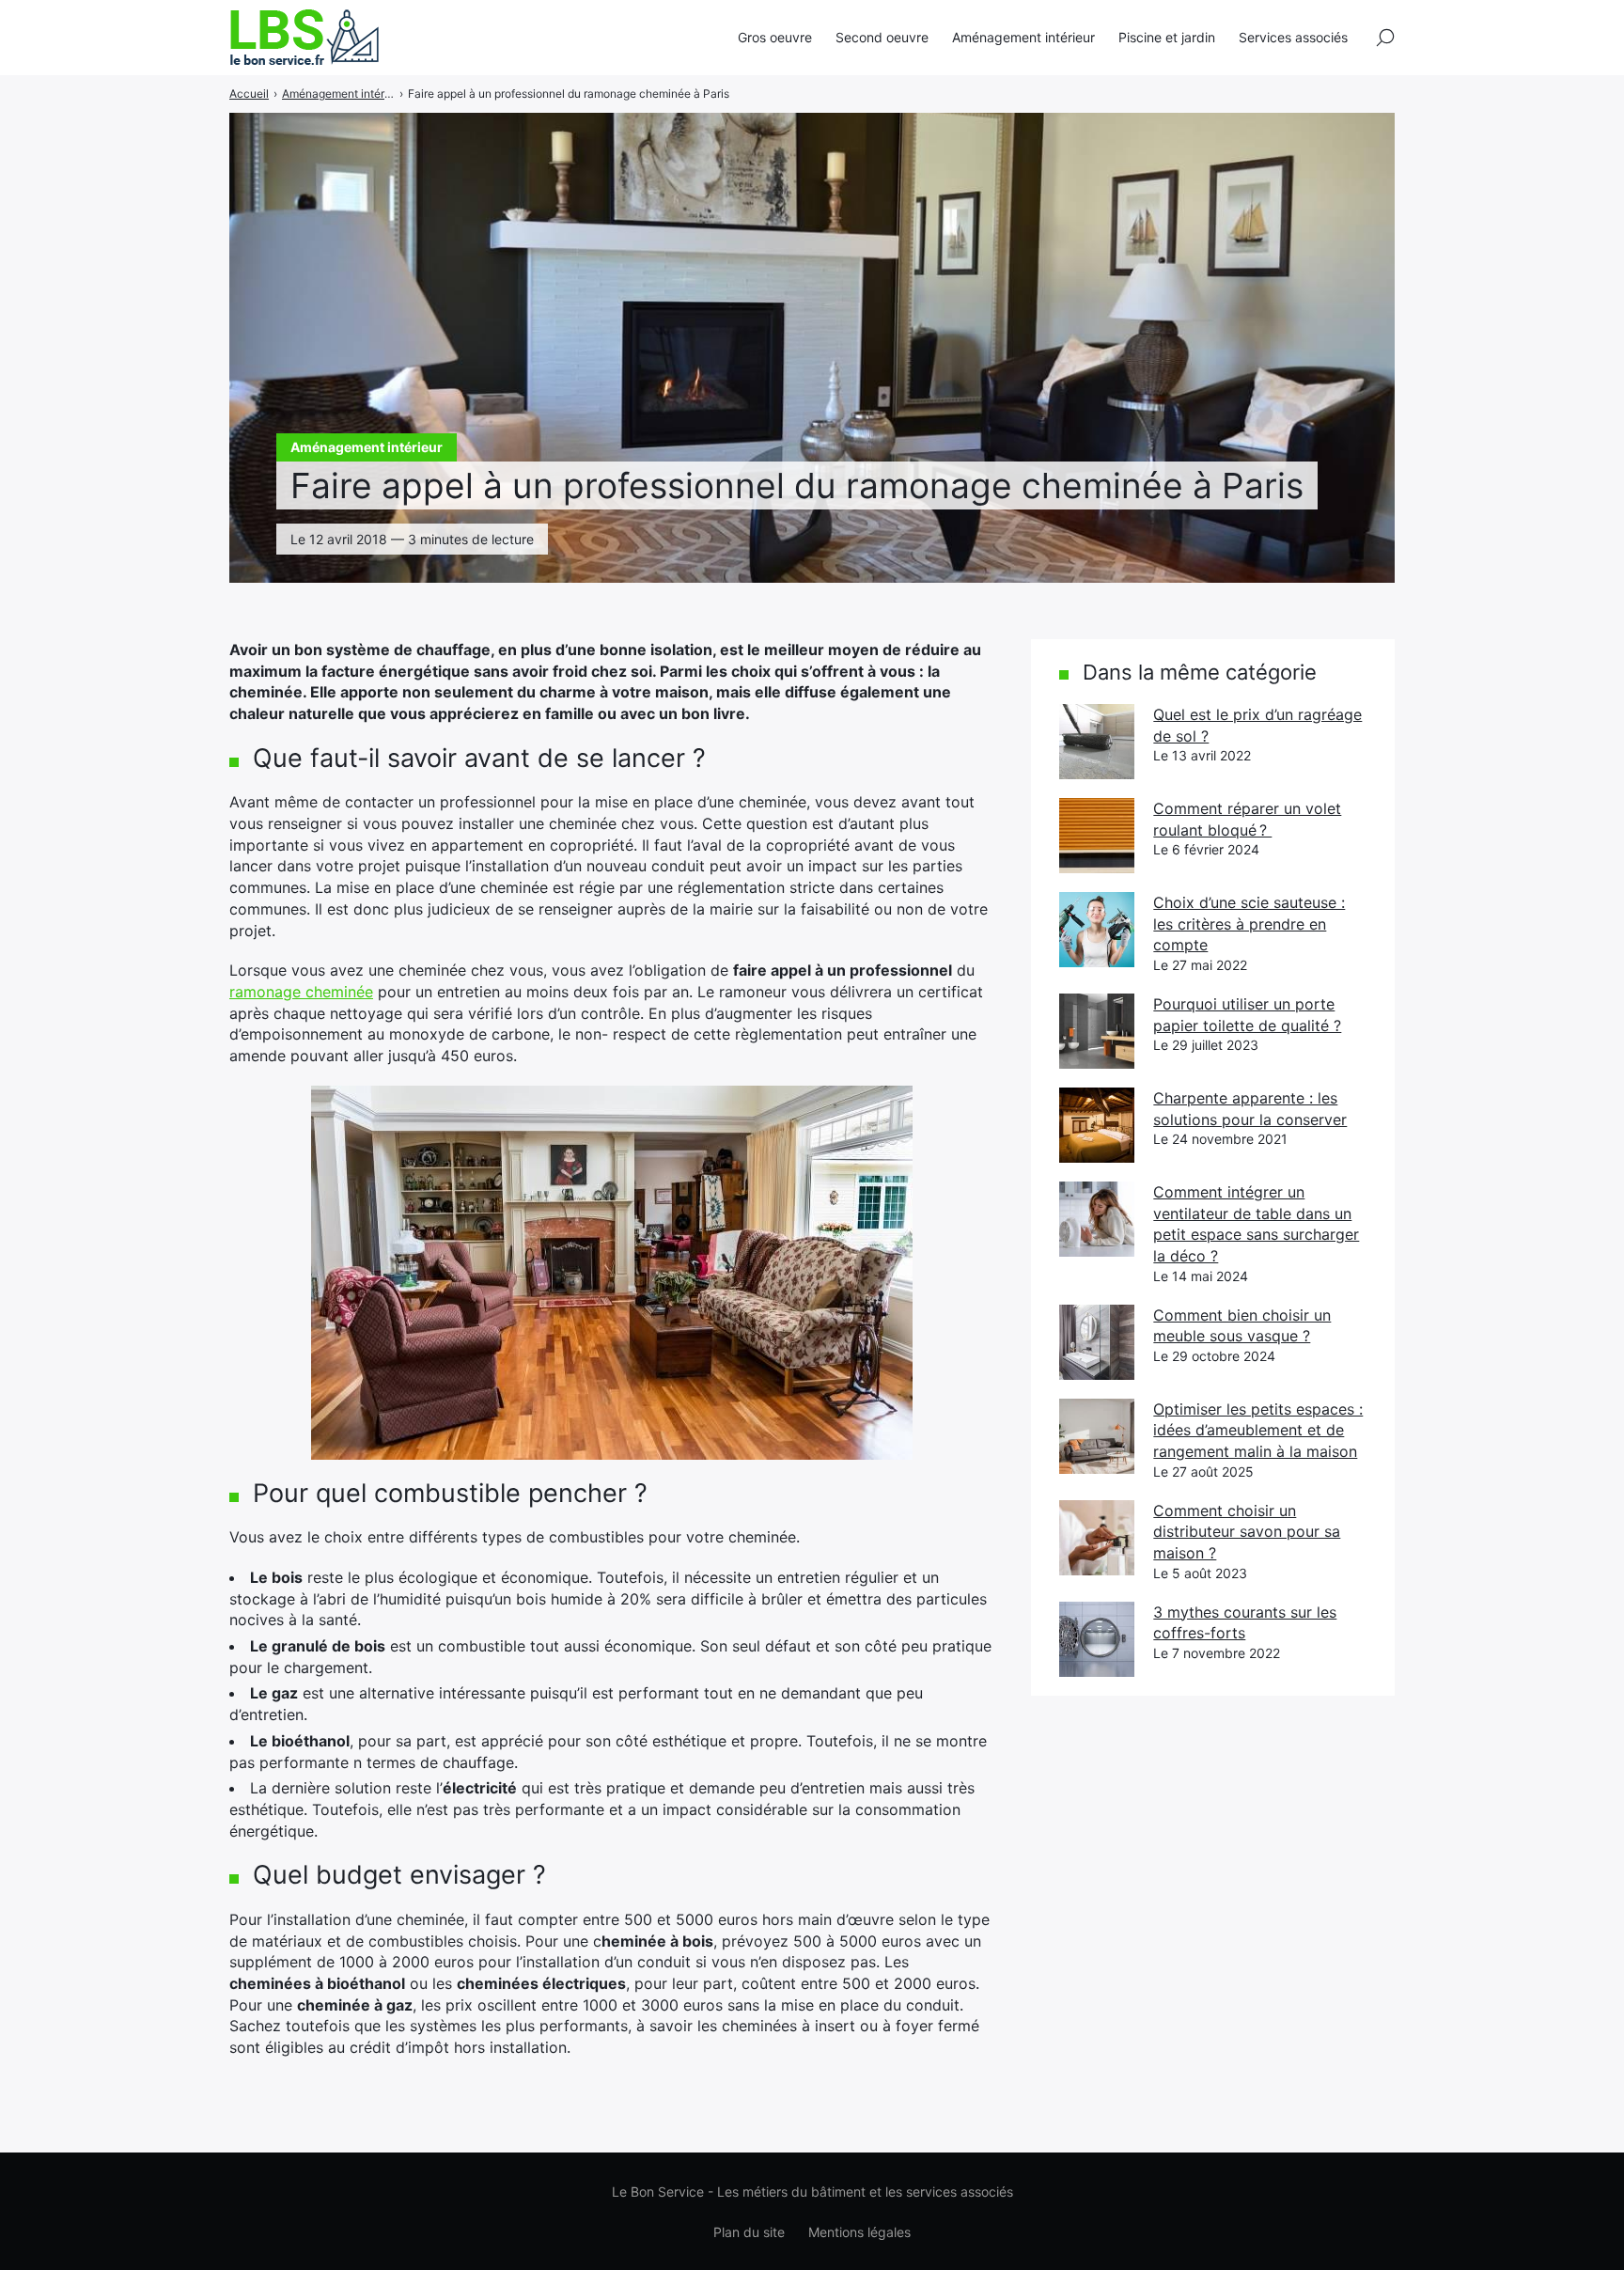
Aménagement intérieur (1023, 37)
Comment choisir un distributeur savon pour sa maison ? (1247, 1532)
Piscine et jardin (1167, 37)
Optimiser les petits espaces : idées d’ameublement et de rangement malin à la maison (1258, 1430)
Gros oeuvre (775, 37)
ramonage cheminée (301, 992)
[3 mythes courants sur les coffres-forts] (1097, 1639)
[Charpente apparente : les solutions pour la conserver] (1097, 1125)
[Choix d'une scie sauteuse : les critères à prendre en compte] (1097, 930)
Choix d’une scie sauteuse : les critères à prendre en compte (1249, 924)
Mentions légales (859, 2232)
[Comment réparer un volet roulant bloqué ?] (1097, 836)
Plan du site (749, 2232)
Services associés (1293, 37)
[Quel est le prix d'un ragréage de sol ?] (1097, 742)
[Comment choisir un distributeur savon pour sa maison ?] (1097, 1538)
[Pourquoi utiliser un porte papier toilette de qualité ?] (1097, 1031)
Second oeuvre (882, 37)
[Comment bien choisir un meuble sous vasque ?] (1097, 1342)
